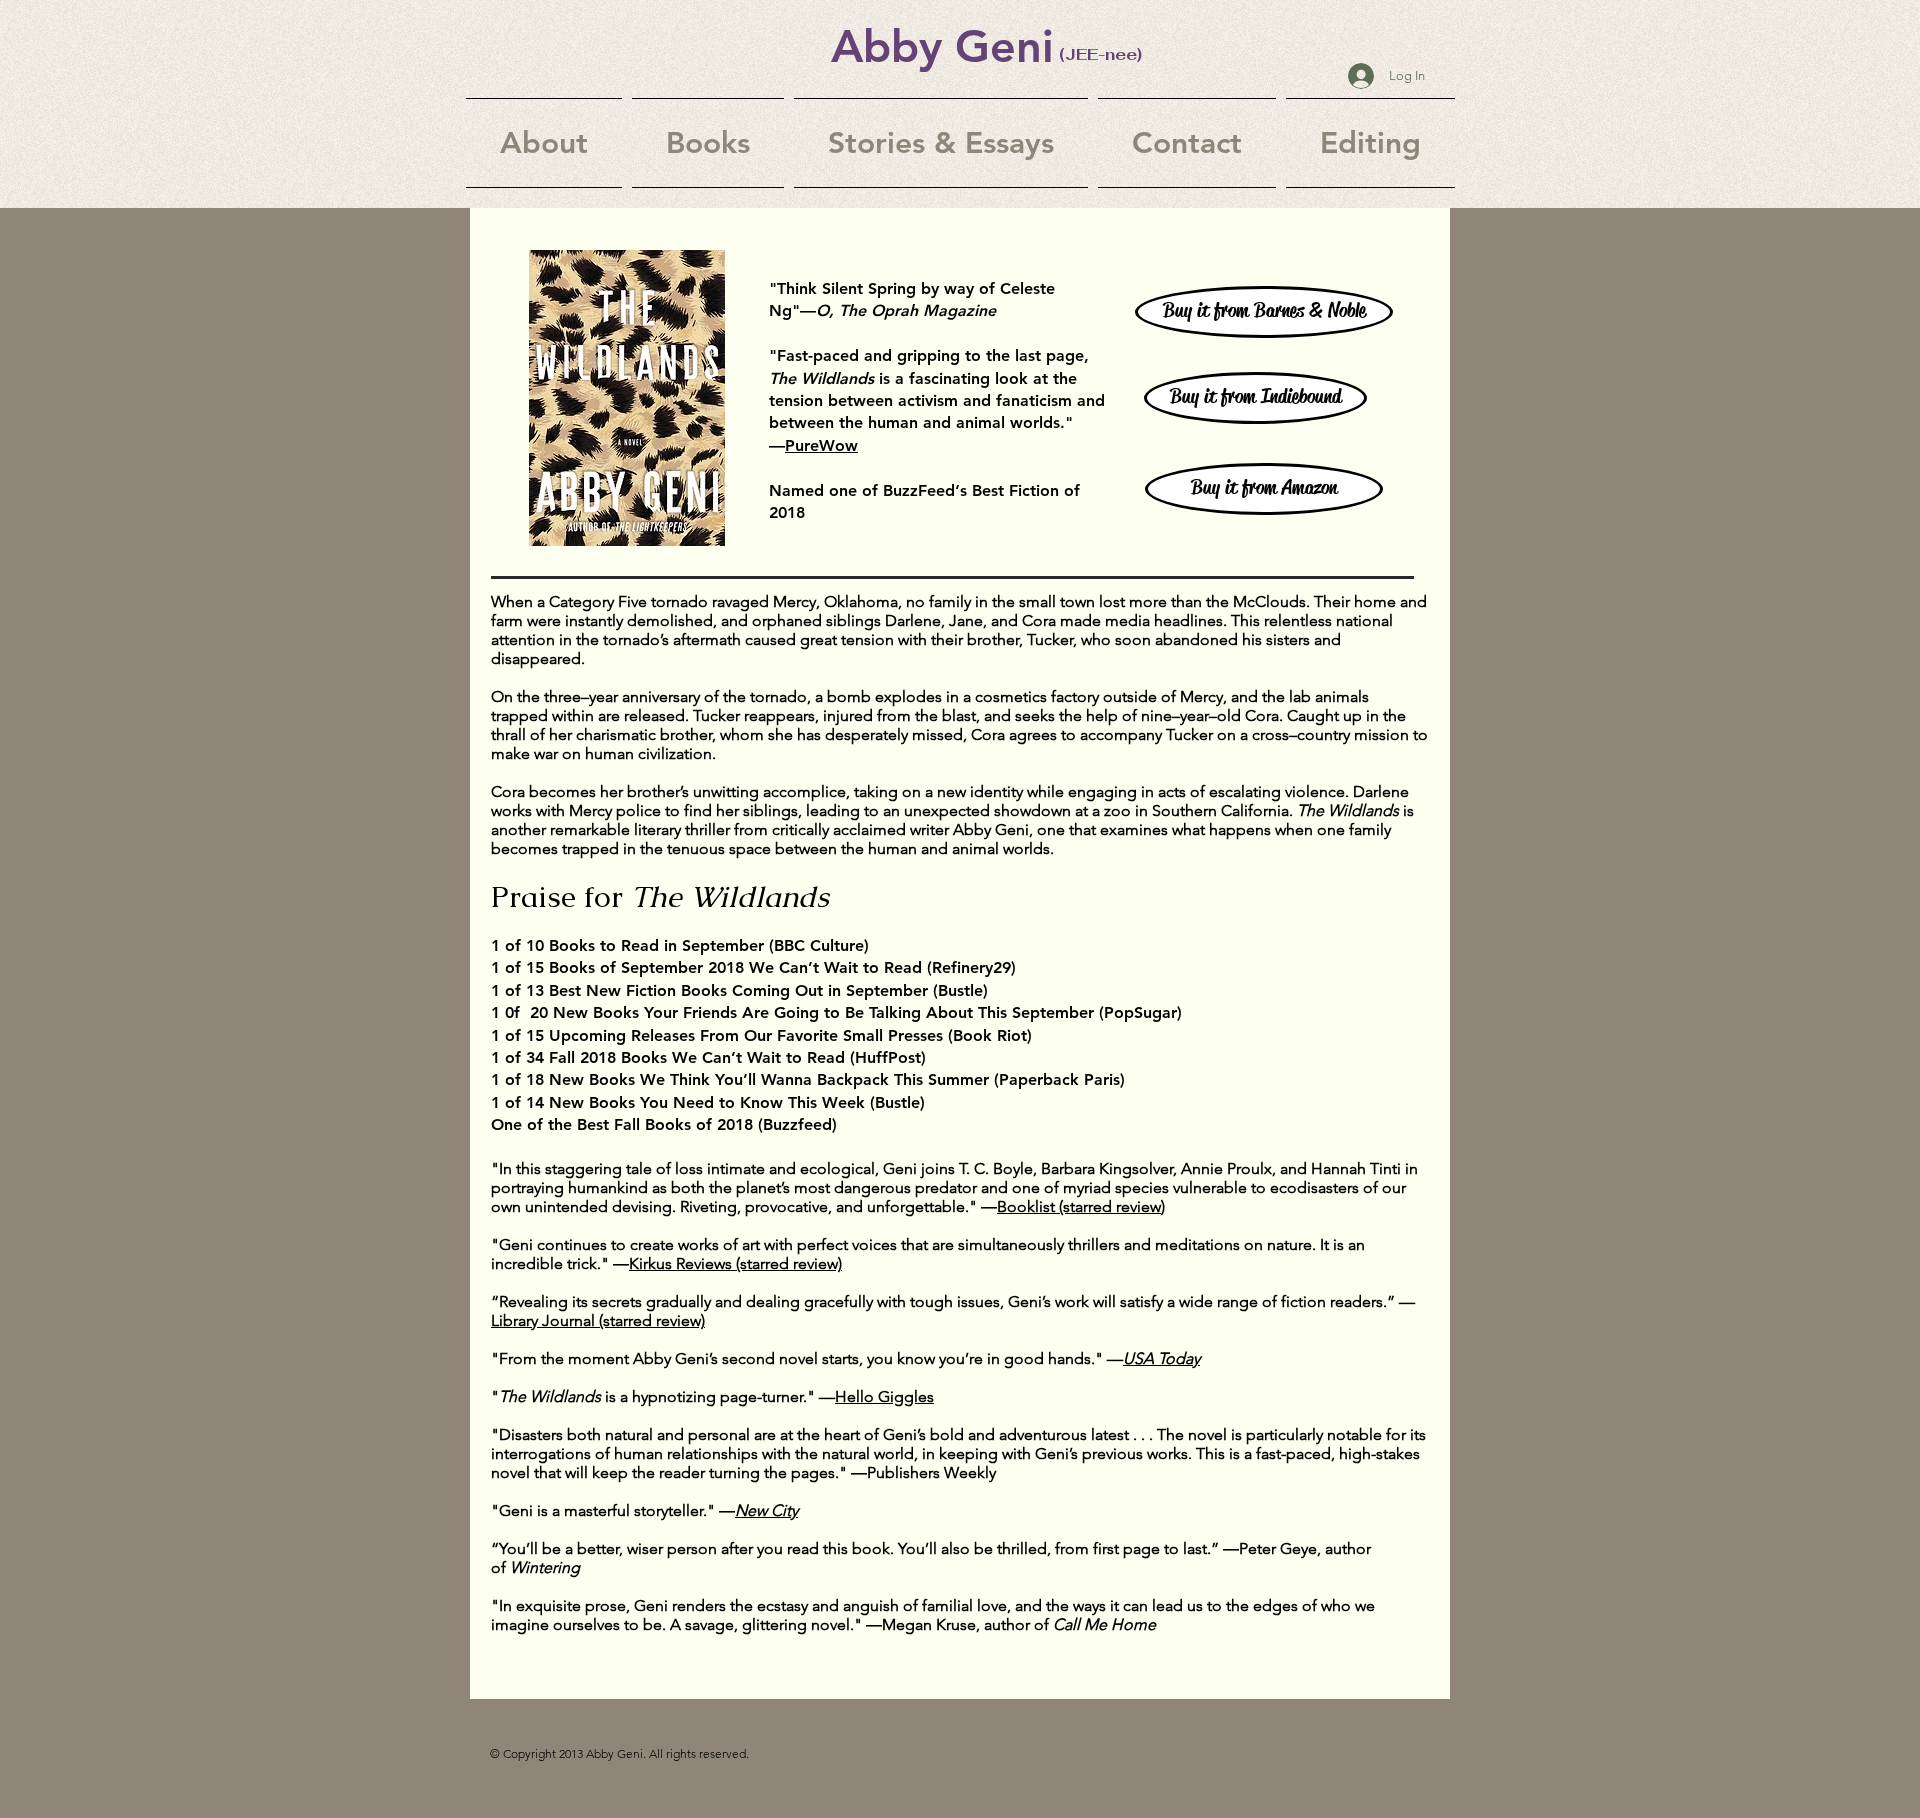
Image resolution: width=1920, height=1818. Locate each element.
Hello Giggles (884, 1396)
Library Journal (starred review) (598, 1320)
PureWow (821, 445)
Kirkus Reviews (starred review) (735, 1263)
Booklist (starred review (1079, 1206)
